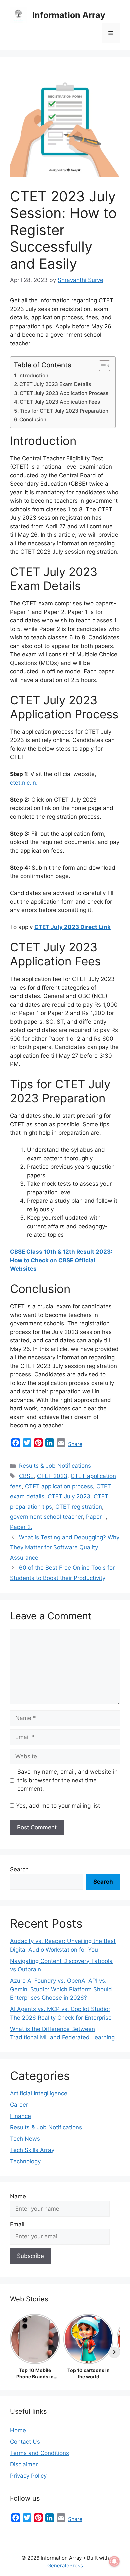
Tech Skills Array (32, 2150)
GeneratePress (65, 2565)
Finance (20, 2116)
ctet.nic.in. (24, 783)
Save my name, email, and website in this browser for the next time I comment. (67, 1780)
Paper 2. (21, 1527)
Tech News (25, 2139)
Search (19, 1869)
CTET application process (59, 1486)
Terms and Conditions (39, 2453)
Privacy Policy (28, 2476)
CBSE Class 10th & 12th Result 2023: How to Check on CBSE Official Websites (61, 1260)
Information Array (69, 15)
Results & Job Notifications (55, 1466)
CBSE (26, 1476)
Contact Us (25, 2442)
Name (18, 2196)
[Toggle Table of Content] (101, 366)
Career (19, 2105)
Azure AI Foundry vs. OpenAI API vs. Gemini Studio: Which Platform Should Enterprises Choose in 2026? (61, 1989)
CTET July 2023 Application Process (64, 393)
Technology (25, 2161)
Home (18, 2430)
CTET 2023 (52, 1476)
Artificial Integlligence (39, 2093)
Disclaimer (24, 2464)
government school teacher (46, 1517)
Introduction (33, 375)
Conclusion (33, 419)
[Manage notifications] (114, 2561)
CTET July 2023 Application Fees (60, 402)
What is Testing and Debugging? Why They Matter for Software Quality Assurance (65, 1548)
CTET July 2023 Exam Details (55, 384)
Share (75, 1444)
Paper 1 (96, 1517)
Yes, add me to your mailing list (57, 1806)
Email (17, 2224)
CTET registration (79, 1507)
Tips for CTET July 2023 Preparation (64, 411)
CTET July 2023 (69, 1496)
